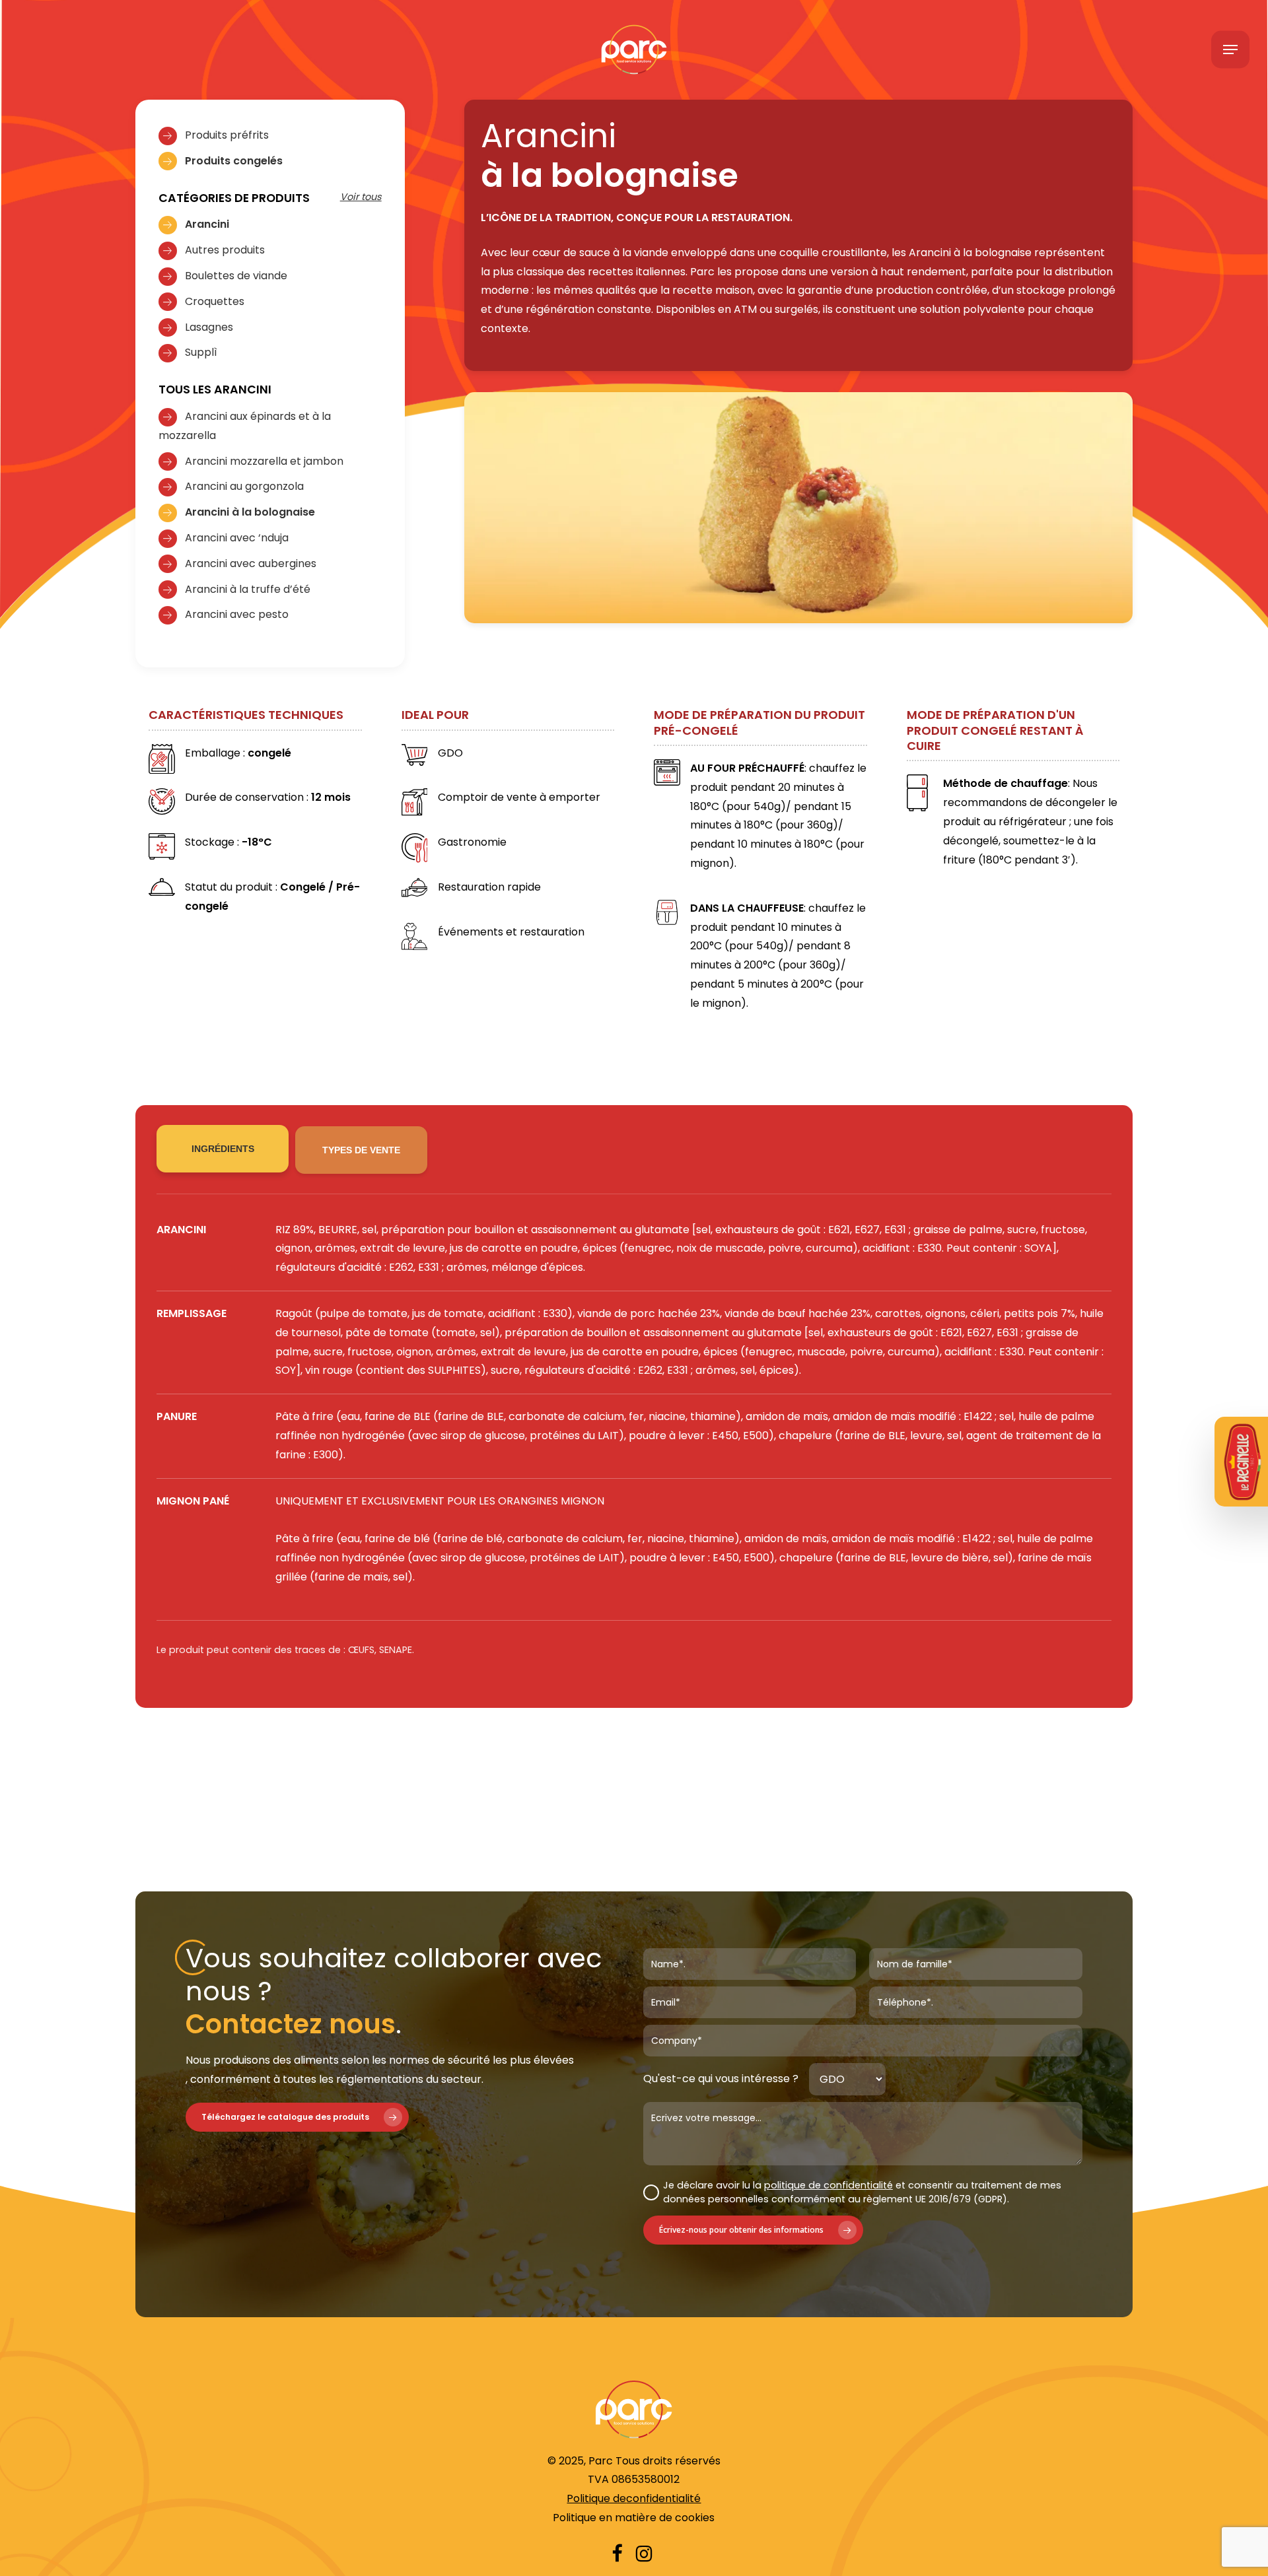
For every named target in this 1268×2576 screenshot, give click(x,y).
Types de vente (361, 1150)
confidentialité (663, 2498)
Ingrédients (223, 1149)
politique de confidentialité (828, 2185)
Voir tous (361, 197)
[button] (1230, 50)
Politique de (596, 2498)
